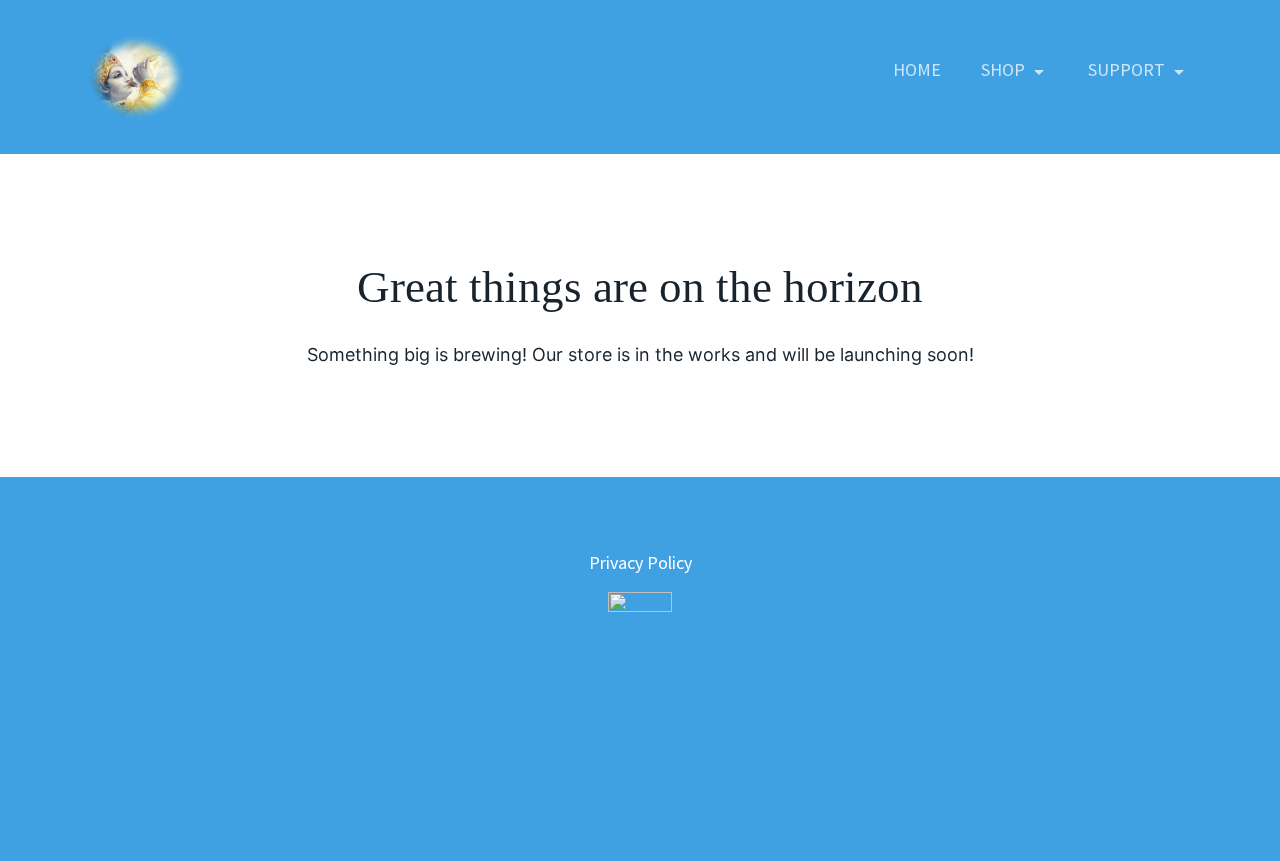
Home (917, 69)
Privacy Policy (640, 562)
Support (1128, 69)
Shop (1005, 69)
